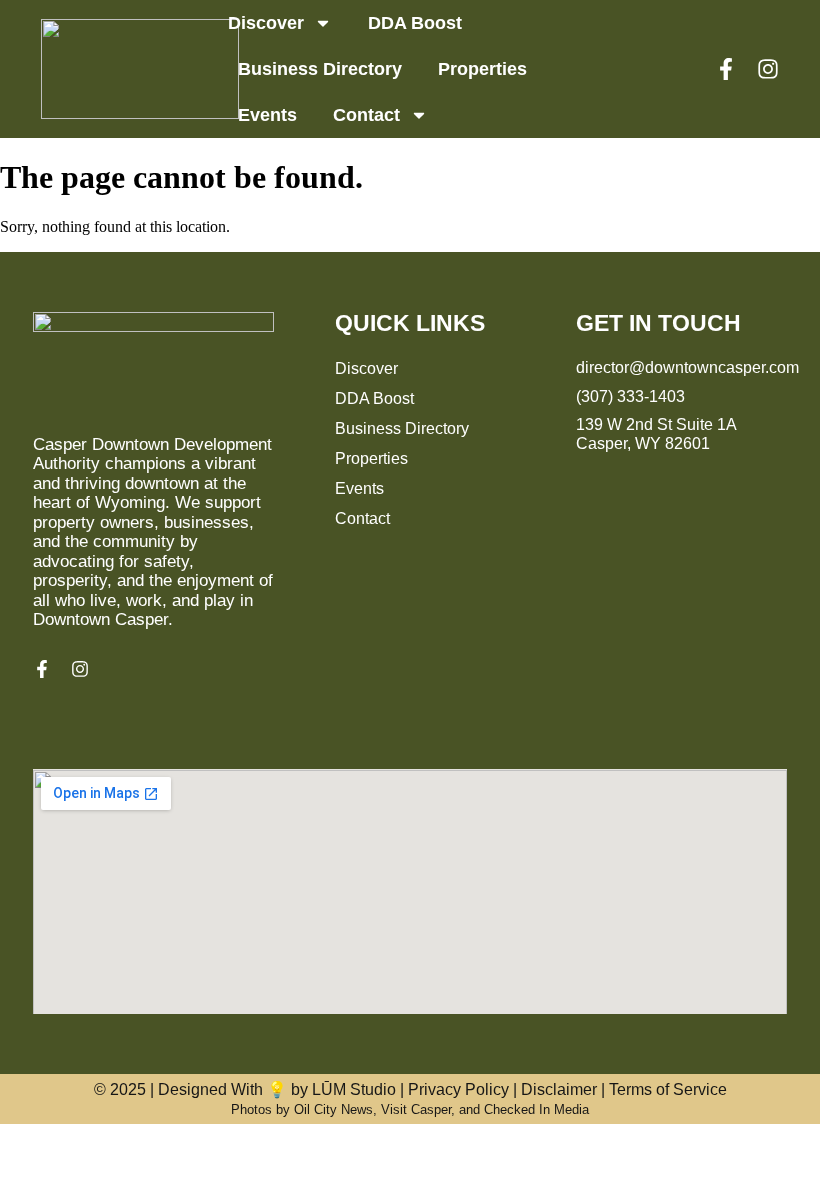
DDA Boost (415, 23)
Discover (266, 23)
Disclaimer (559, 1089)
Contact (366, 115)
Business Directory (320, 69)
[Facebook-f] (726, 69)
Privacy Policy (458, 1089)
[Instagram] (768, 69)
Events (267, 115)
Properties (482, 69)
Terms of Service (668, 1089)
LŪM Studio (354, 1089)
